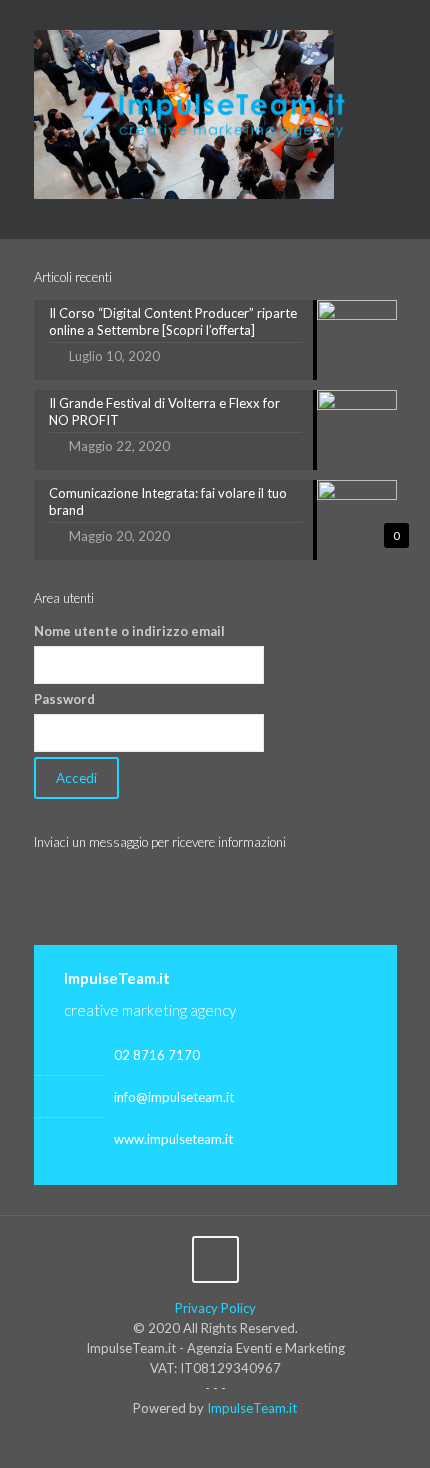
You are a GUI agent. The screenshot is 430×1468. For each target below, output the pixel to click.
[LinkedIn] (228, 19)
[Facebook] (176, 19)
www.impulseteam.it (173, 1139)
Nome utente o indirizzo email (129, 631)
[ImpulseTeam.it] (215, 110)
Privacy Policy (215, 1308)
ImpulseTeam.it (252, 1408)
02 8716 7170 (157, 1055)
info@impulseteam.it (174, 1097)
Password (64, 699)
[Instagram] (254, 19)
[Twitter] (202, 19)
